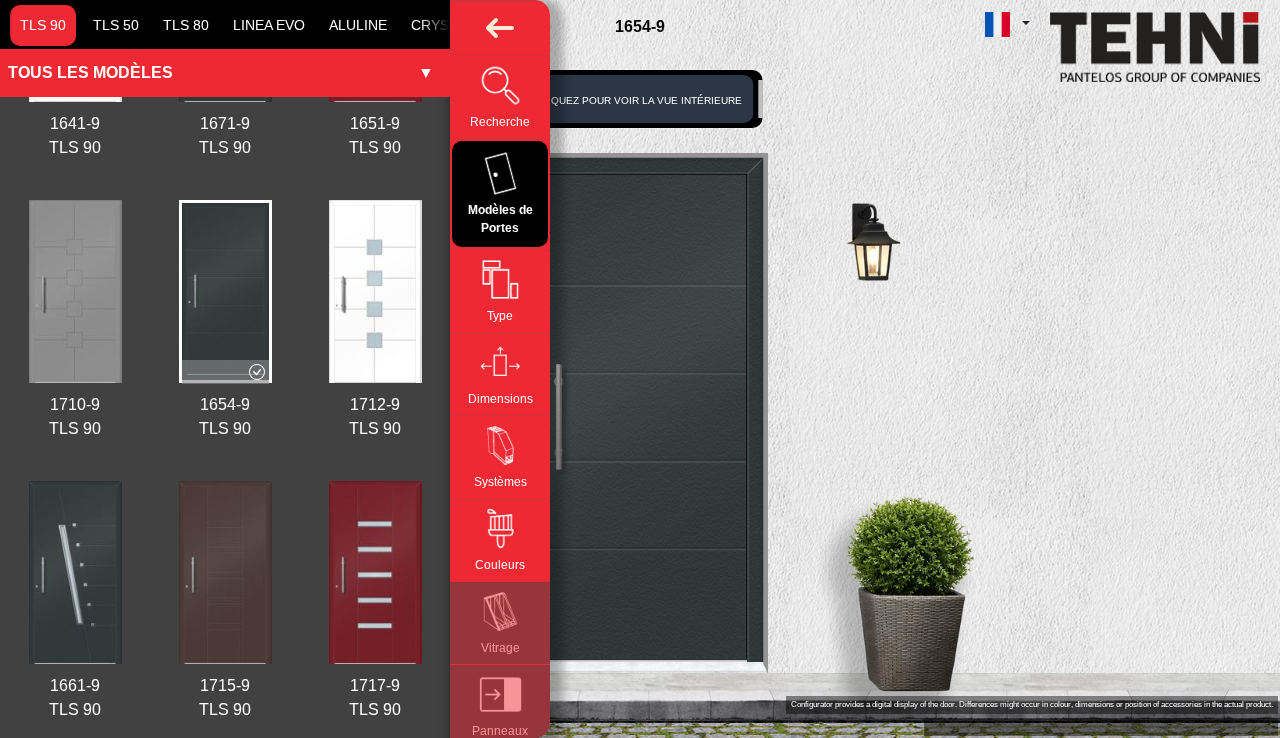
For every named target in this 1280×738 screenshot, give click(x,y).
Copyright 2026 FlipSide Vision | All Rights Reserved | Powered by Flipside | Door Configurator (1101, 726)
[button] (1007, 23)
